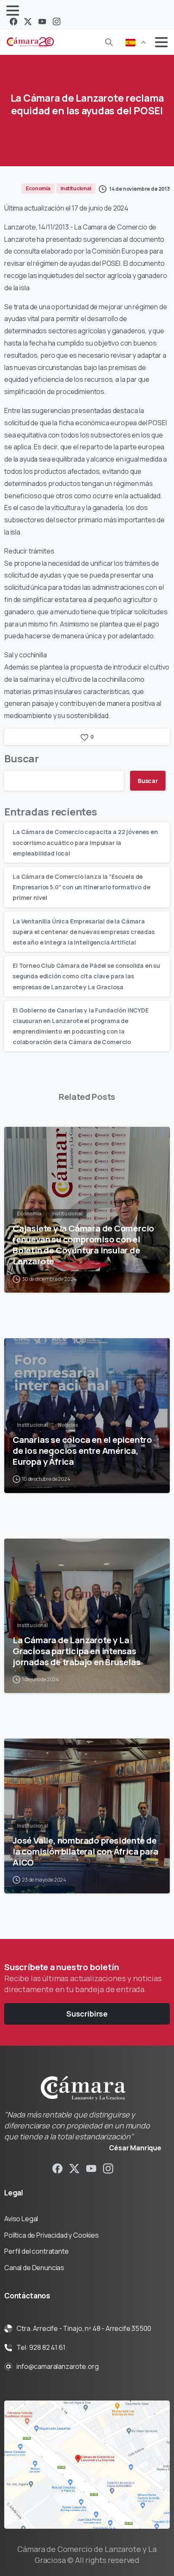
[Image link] (87, 2465)
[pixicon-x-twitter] (74, 2168)
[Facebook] (14, 22)
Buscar (22, 758)
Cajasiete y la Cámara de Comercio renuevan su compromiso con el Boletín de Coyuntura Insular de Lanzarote (83, 1245)
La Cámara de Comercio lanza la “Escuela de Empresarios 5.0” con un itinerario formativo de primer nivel (81, 887)
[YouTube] (42, 22)
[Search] (109, 42)
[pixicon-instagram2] (108, 2168)
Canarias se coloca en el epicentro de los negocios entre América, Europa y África (82, 1450)
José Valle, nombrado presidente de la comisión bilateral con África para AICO (85, 1851)
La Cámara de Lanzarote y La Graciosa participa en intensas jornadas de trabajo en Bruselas (77, 1651)
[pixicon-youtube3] (91, 2168)
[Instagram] (57, 22)
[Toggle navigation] (13, 11)
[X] (28, 22)
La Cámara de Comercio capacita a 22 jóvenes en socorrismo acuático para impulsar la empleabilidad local (85, 842)
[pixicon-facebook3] (57, 2168)
